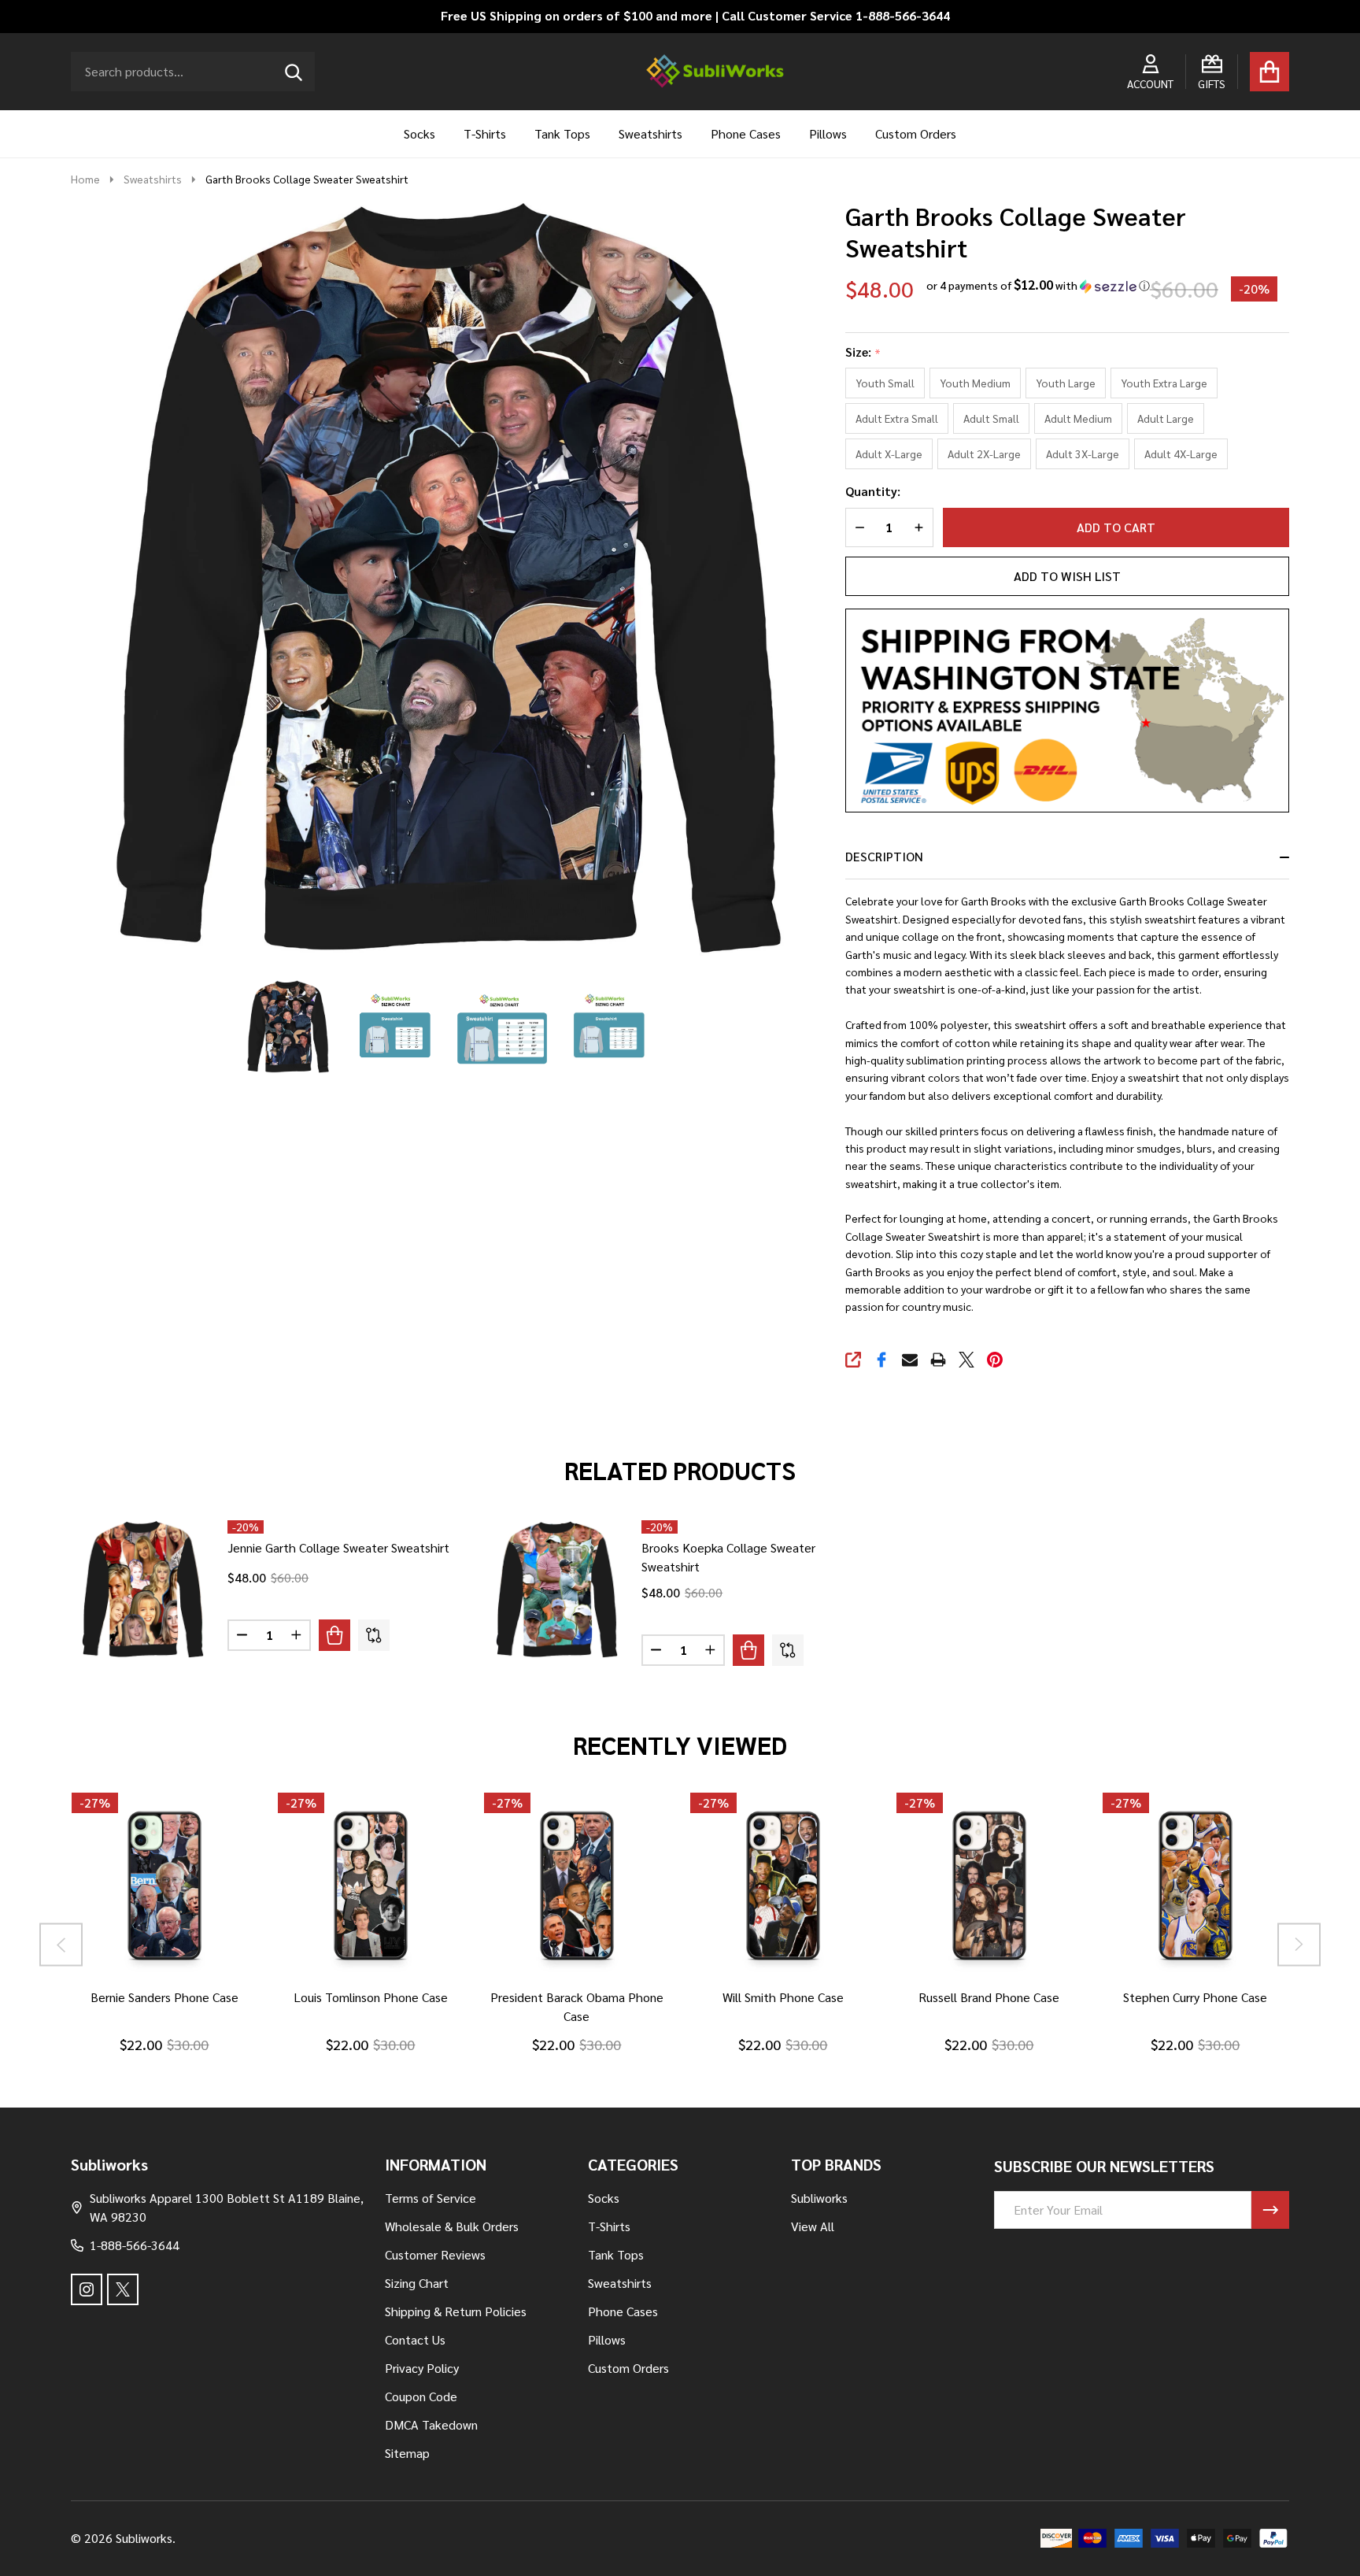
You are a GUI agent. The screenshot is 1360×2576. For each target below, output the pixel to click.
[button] (1038, 285)
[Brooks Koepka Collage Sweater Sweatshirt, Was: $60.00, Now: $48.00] (557, 1589)
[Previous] (61, 1945)
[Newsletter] (1270, 2210)
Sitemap (407, 2453)
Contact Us (415, 2339)
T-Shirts (485, 133)
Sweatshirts (650, 133)
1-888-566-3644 (135, 2245)
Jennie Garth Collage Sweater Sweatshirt (338, 1547)
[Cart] (1269, 72)
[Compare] (374, 1635)
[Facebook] (881, 1360)
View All (813, 2226)
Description (884, 856)
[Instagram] (87, 2289)
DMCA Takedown (431, 2424)
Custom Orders (916, 133)
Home (85, 179)
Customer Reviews (435, 2254)
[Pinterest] (995, 1360)
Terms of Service (431, 2198)
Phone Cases (746, 133)
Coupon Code (421, 2396)
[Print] (938, 1360)
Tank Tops (562, 133)
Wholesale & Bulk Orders (452, 2226)
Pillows (828, 133)
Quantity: (873, 491)
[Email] (910, 1360)
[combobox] (193, 72)
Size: (863, 352)
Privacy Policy (422, 2368)
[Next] (1299, 1945)
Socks (419, 133)
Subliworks (819, 2198)
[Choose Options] (334, 1635)
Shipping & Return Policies (456, 2311)
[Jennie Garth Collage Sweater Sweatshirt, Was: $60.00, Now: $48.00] (143, 1589)
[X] (966, 1360)
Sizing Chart (417, 2283)
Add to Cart (1116, 527)
